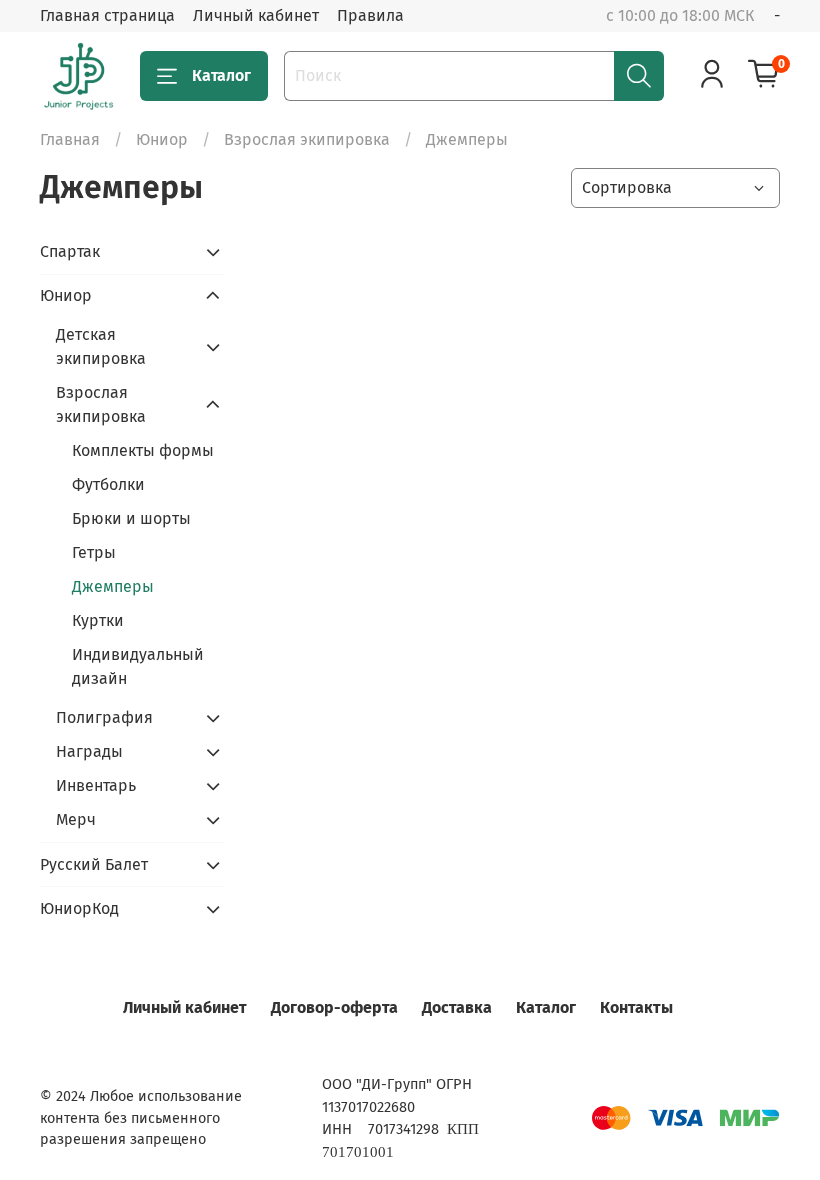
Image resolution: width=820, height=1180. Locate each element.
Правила (370, 15)
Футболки (108, 484)
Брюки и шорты (131, 518)
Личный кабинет (256, 15)
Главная (70, 139)
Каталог (221, 75)
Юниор (162, 139)
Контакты (636, 1007)
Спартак (70, 251)
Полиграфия (104, 717)
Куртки (98, 620)
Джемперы (113, 586)
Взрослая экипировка (307, 139)
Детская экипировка (101, 346)
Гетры (94, 552)
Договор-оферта (334, 1007)
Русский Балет (94, 864)
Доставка (457, 1007)
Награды (89, 751)
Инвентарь (96, 785)
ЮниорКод (79, 908)
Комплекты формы (143, 450)
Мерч (76, 819)
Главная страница (107, 15)
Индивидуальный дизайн (138, 666)
